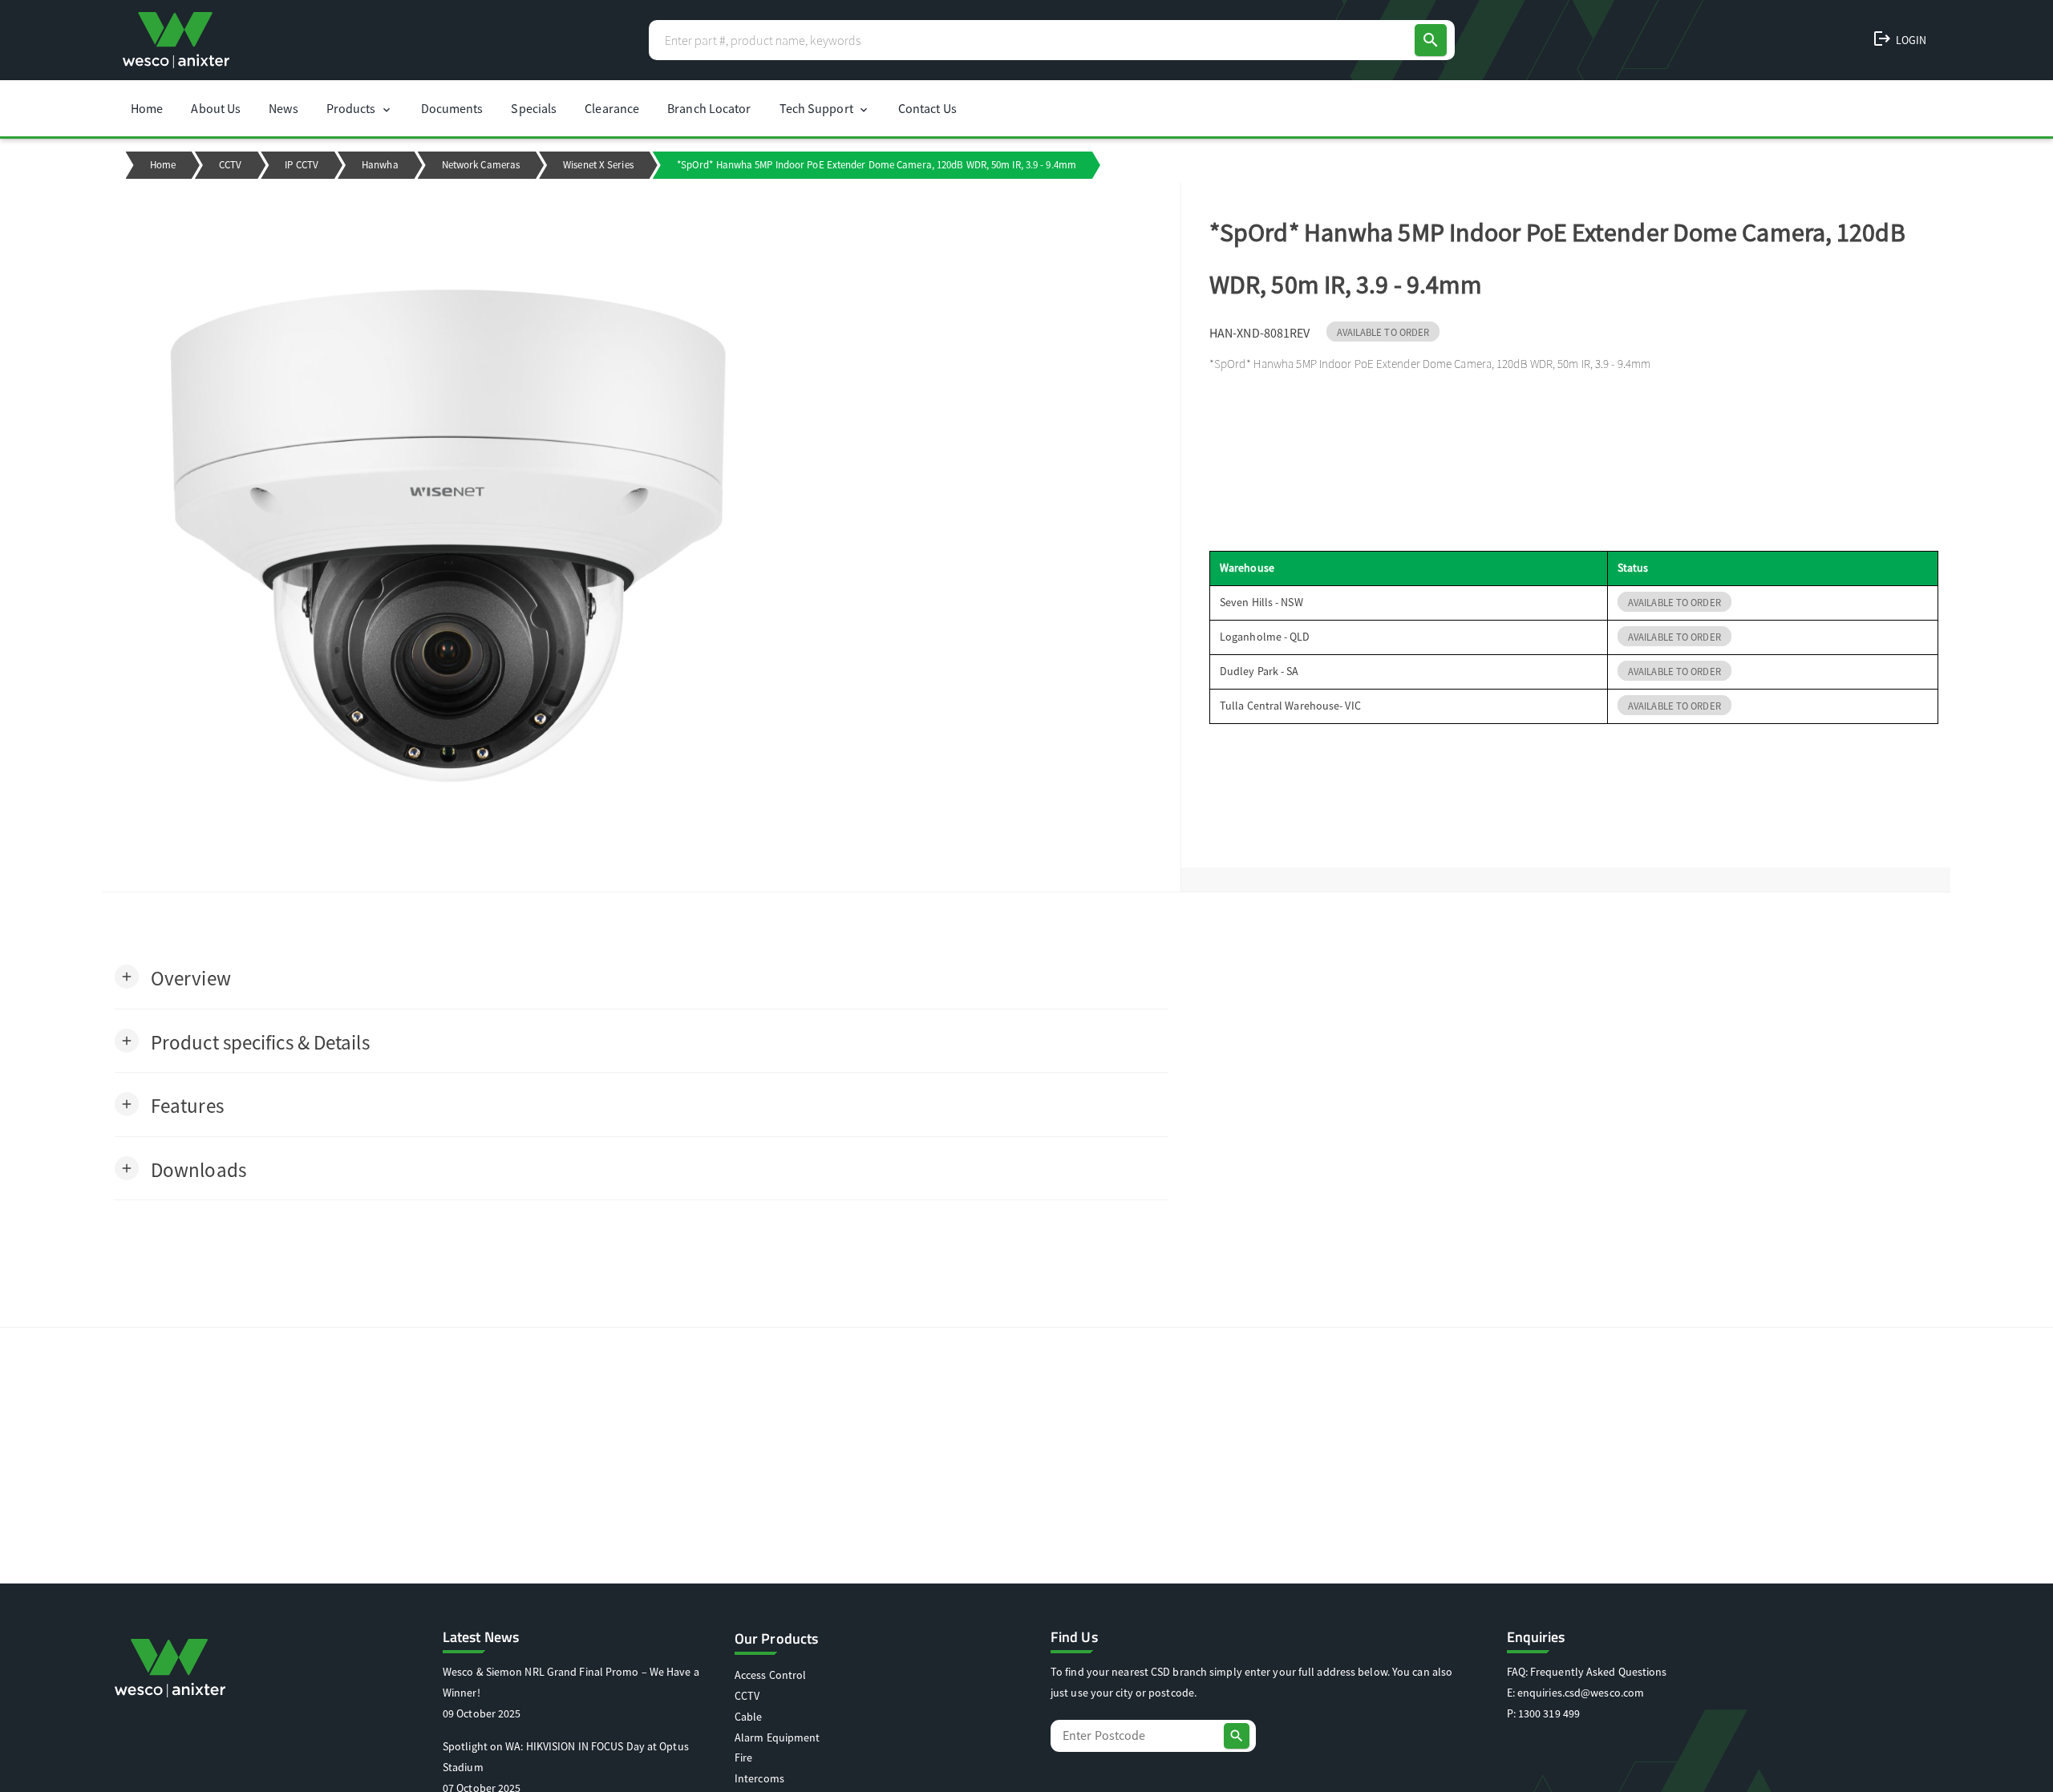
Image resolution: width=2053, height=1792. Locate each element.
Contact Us (927, 108)
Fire (743, 1758)
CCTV (230, 165)
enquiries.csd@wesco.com (1581, 1693)
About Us (216, 108)
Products (360, 108)
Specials (534, 108)
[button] (173, 977)
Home (147, 108)
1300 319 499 (1549, 1713)
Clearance (612, 108)
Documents (452, 108)
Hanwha (380, 165)
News (283, 108)
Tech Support (825, 108)
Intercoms (759, 1778)
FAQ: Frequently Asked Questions (1587, 1672)
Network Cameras (481, 165)
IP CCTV (302, 165)
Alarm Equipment (777, 1737)
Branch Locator (709, 108)
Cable (749, 1717)
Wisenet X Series (598, 165)
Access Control (770, 1675)
